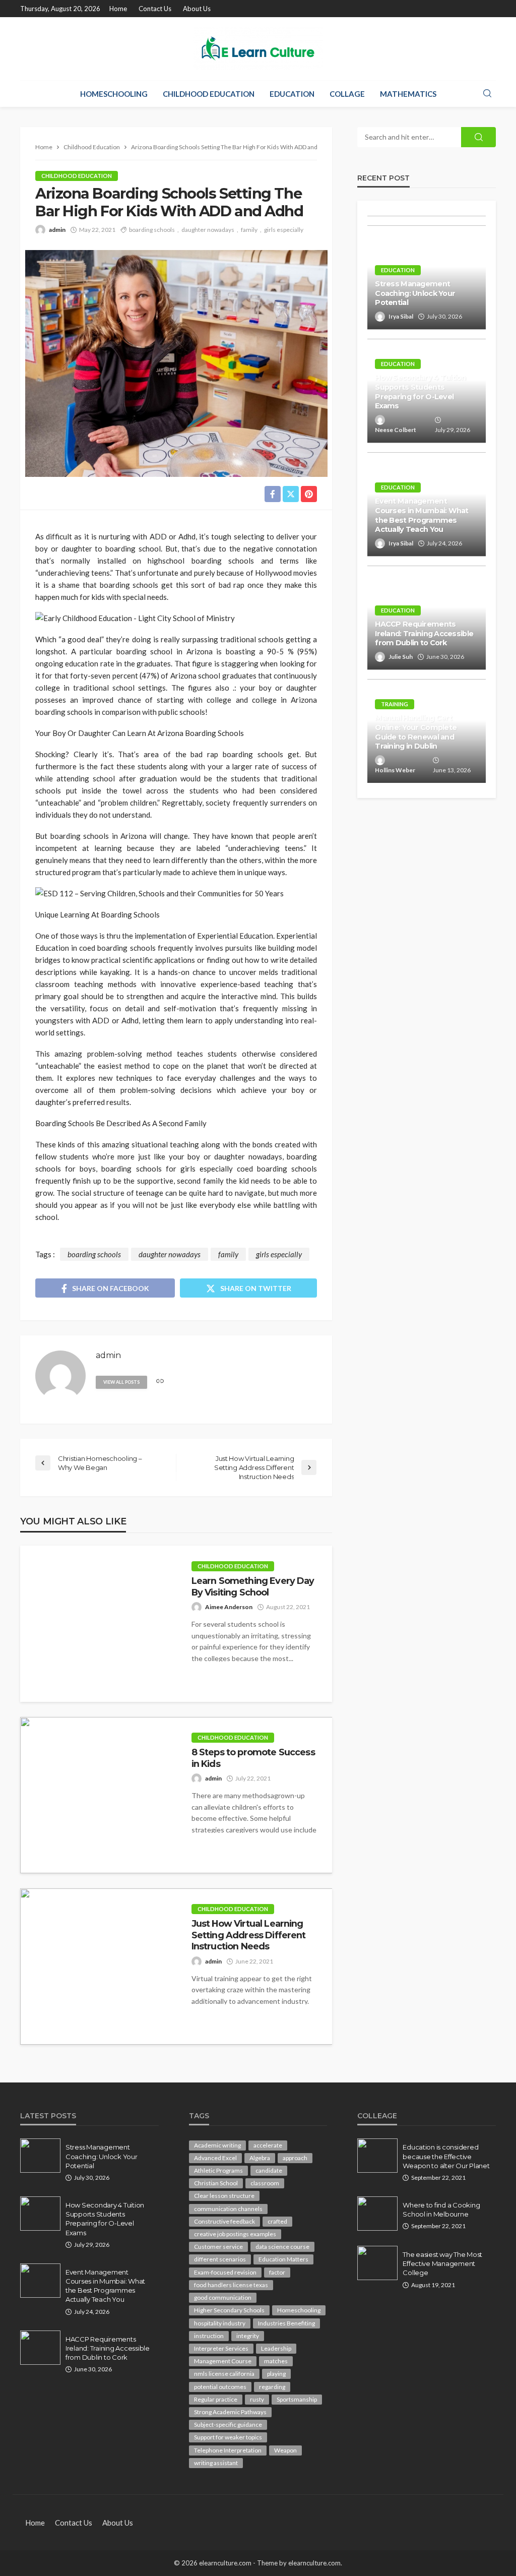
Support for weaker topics (228, 2437)
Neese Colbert (396, 430)
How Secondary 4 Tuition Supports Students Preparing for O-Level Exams (420, 392)
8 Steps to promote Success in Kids (253, 1758)
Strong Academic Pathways (230, 2412)
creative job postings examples (235, 2234)
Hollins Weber (395, 770)
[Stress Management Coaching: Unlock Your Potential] (40, 2156)
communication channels (228, 2209)
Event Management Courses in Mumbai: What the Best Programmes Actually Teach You (422, 515)
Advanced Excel (215, 2158)
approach (295, 2158)
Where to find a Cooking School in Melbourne (441, 2210)
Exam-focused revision (225, 2272)
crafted (277, 2221)
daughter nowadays (208, 230)
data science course (282, 2247)
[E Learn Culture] (258, 49)
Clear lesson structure (224, 2196)
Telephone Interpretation (228, 2450)
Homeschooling (114, 94)
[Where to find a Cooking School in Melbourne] (377, 2214)
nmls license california (224, 2374)
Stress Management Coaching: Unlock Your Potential (415, 293)
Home (118, 9)
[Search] (487, 94)
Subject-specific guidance (228, 2425)
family (249, 230)
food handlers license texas (231, 2285)
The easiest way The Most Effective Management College (442, 2263)
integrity (248, 2336)
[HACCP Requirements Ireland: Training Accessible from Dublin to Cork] (40, 2348)
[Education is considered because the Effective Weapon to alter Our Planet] (377, 2156)
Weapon (285, 2450)
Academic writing (217, 2145)
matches (276, 2361)
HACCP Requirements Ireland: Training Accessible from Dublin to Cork (424, 633)
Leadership (276, 2348)
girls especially (284, 230)
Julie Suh (401, 657)
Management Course (223, 2361)
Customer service (218, 2247)
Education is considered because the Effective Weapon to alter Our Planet (446, 2156)
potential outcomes (220, 2387)
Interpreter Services (221, 2348)
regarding (272, 2387)
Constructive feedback (224, 2221)
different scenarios (220, 2259)
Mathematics (408, 94)
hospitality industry (220, 2323)
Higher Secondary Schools (229, 2310)
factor (277, 2272)
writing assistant (216, 2463)
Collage (347, 94)
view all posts (121, 1382)
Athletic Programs (218, 2170)
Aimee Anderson (229, 1607)
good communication (223, 2297)
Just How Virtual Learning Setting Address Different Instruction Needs (249, 1935)
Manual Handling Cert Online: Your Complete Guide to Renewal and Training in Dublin (416, 732)
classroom (265, 2183)
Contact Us (155, 9)
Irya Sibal (401, 316)
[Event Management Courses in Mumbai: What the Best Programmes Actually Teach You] (40, 2281)
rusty (257, 2399)
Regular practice (216, 2399)
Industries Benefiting (286, 2323)
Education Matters (283, 2259)
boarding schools (152, 230)
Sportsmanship (297, 2399)
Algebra (260, 2158)
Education (292, 94)
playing (276, 2374)
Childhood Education (209, 94)
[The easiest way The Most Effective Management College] (377, 2263)
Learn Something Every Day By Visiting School (253, 1586)
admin (57, 230)
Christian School (216, 2183)
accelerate (268, 2145)
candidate (269, 2170)
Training (395, 704)
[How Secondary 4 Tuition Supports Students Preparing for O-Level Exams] (40, 2214)
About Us (197, 9)
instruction (209, 2336)
